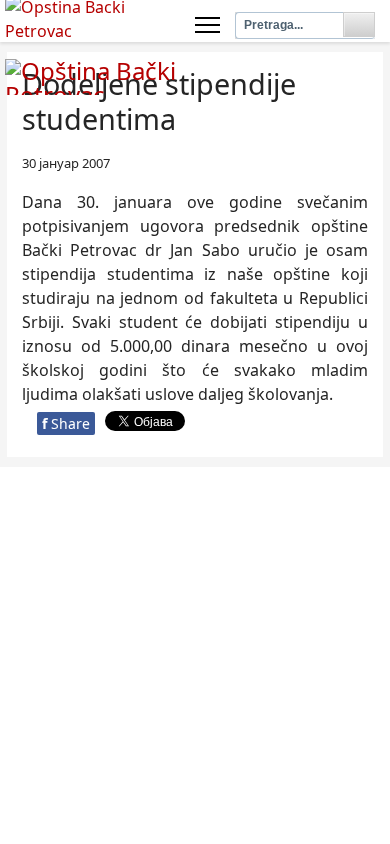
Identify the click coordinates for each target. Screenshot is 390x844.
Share (66, 423)
